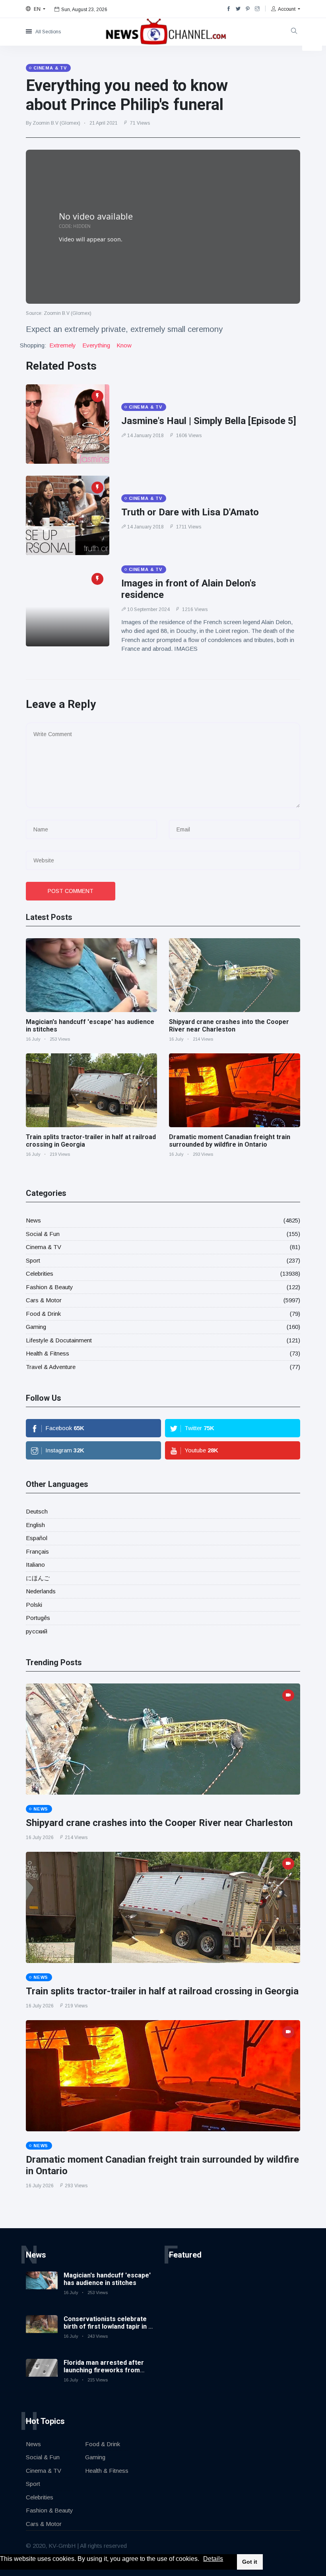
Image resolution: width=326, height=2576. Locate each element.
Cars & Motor (44, 1300)
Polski (34, 1605)
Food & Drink (43, 1314)
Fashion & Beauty (49, 1287)
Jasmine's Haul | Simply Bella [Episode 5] (209, 421)
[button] (202, 2559)
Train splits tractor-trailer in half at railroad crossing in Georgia (162, 1991)
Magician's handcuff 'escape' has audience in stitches (107, 2279)
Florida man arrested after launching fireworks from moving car (104, 2370)
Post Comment (71, 891)
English (35, 1525)
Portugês (38, 1618)
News (33, 1220)
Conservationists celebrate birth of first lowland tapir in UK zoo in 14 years (110, 2326)
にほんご (38, 1578)
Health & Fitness (48, 1353)
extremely (63, 345)
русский (37, 1631)
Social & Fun (43, 1234)
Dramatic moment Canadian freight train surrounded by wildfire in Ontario (230, 1141)
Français (37, 1551)
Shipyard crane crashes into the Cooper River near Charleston (229, 1026)
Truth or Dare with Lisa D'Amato (190, 512)
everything (96, 345)
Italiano (35, 1565)
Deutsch (37, 1511)
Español (37, 1538)
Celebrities (40, 1274)
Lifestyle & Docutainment (59, 1340)
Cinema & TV (44, 1247)
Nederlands (41, 1591)
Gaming (36, 1327)
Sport (33, 1260)
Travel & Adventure (51, 1367)
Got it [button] (250, 2562)
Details (213, 2559)
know (124, 345)
